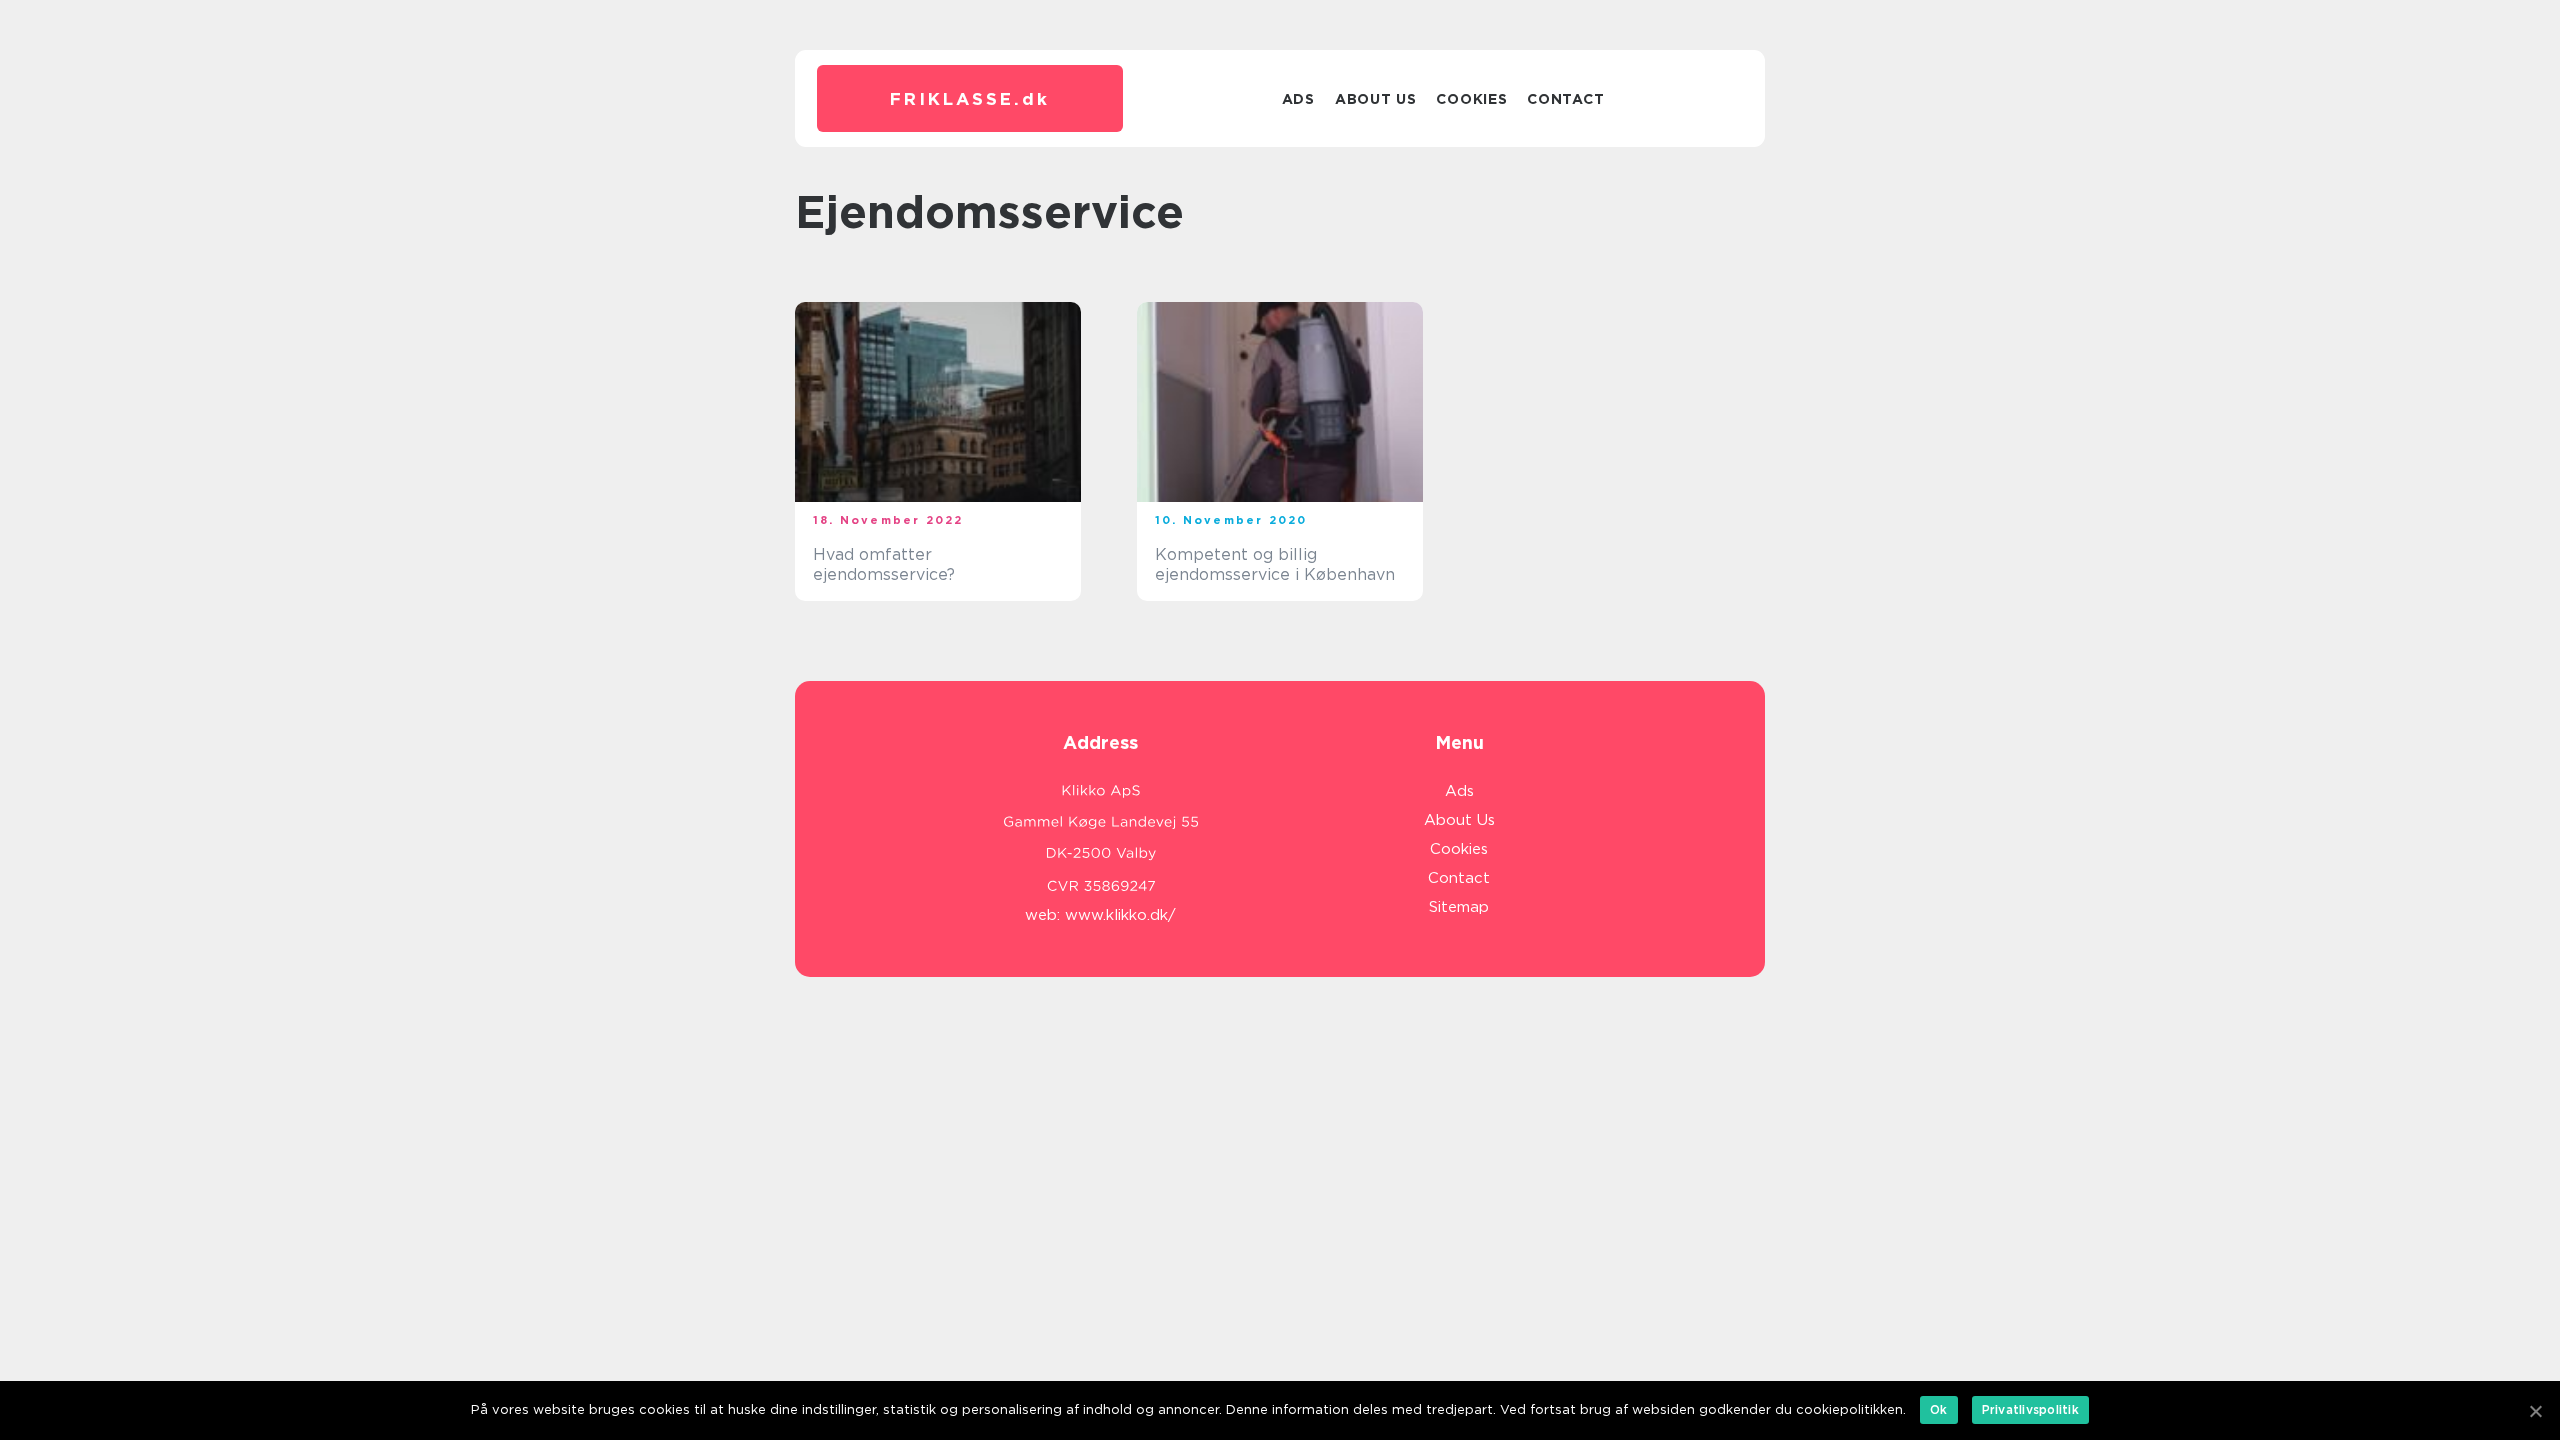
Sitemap (1459, 907)
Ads (1298, 99)
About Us (1376, 99)
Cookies (1471, 99)
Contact (1565, 99)
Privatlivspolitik (2030, 1409)
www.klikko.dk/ (1120, 915)
